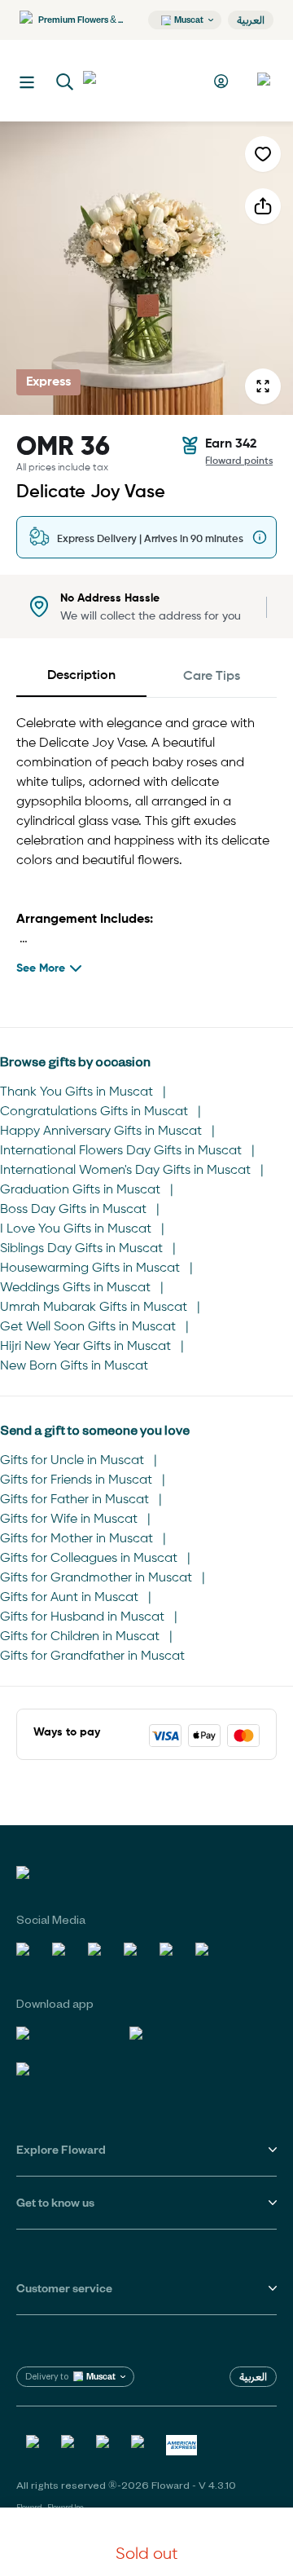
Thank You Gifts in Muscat (77, 1092)
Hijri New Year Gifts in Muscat (85, 1347)
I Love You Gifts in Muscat (76, 1229)
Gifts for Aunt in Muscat (69, 1598)
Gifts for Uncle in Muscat (72, 1461)
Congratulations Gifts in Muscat (94, 1112)
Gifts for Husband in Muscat (82, 1617)
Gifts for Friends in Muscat (76, 1480)
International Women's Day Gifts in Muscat (125, 1171)
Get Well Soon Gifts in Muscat (88, 1327)
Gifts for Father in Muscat (74, 1500)
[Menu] (27, 82)
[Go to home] (143, 81)
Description (81, 676)
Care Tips (212, 677)
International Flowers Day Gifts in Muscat (121, 1151)
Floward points (239, 461)
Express (48, 382)
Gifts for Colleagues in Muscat (89, 1559)
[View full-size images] (263, 386)
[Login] (223, 81)
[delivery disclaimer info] (260, 537)
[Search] (65, 82)
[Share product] (263, 206)
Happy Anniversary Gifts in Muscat (101, 1131)
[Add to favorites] (263, 154)
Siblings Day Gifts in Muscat (81, 1249)
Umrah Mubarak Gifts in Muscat (94, 1308)
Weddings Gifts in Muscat (75, 1288)
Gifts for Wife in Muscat (69, 1520)
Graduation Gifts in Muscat (80, 1190)
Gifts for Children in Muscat (80, 1637)
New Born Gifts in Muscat (74, 1366)
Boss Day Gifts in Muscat (73, 1210)
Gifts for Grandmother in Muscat (96, 1578)
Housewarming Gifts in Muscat (90, 1268)
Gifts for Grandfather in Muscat (92, 1656)
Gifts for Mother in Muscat (77, 1539)
